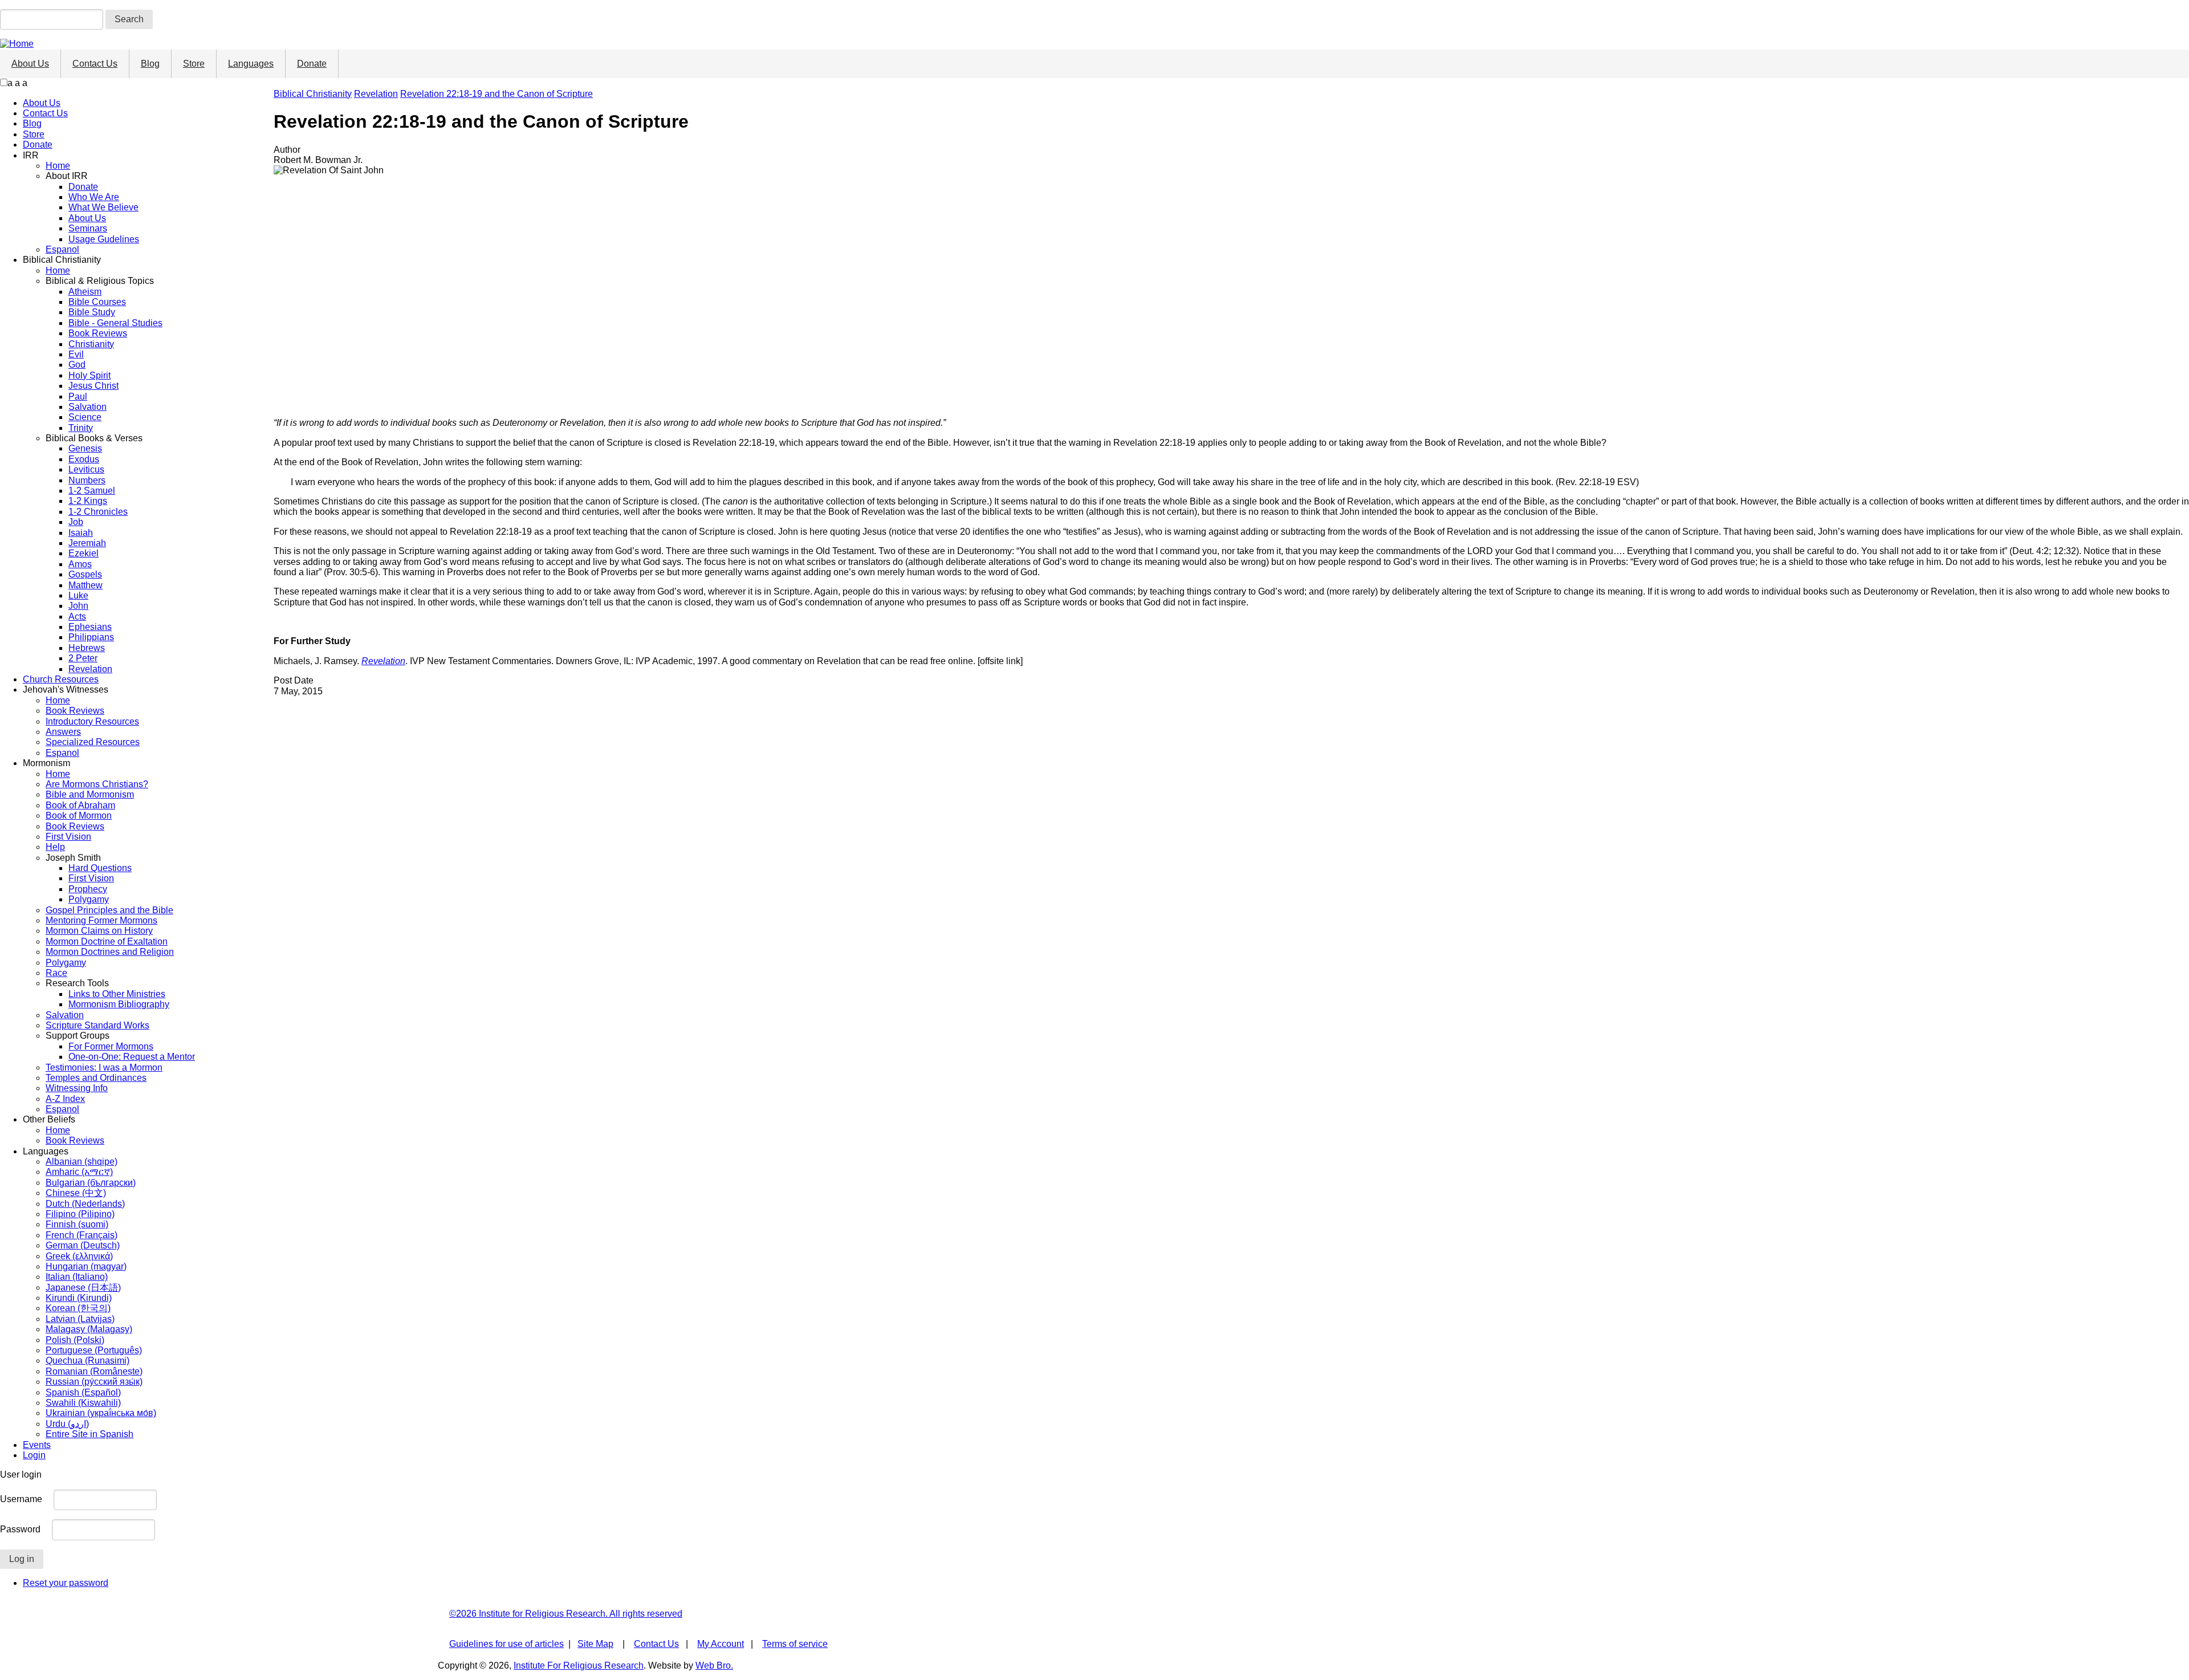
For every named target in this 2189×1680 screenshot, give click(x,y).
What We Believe (103, 207)
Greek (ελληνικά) (79, 1256)
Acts (77, 617)
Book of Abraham (80, 805)
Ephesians (90, 627)
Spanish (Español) (83, 1392)
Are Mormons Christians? (97, 784)
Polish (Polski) (75, 1340)
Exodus (84, 459)
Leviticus (86, 469)
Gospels (85, 574)
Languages (251, 64)
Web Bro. (714, 1665)
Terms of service (795, 1644)
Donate (312, 64)
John (78, 606)
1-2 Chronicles (98, 512)
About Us (30, 64)
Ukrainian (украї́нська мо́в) (101, 1413)
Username (21, 1499)
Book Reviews (98, 333)
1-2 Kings (88, 501)
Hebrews (87, 648)
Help (55, 847)
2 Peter (83, 658)
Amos (80, 564)
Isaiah (81, 533)
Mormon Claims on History (99, 931)
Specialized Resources (93, 742)
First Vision (68, 837)
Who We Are (94, 197)
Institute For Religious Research (579, 1665)
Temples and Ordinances (96, 1078)
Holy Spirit (89, 375)
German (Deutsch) (83, 1245)
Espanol (62, 249)
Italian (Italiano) (77, 1277)
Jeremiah (87, 543)
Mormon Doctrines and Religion (110, 952)
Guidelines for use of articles (506, 1644)
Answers (63, 732)
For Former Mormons (111, 1046)
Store (194, 64)
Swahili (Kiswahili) (83, 1403)
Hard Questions (100, 868)
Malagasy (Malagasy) (89, 1329)
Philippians (91, 637)
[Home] (17, 44)
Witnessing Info (77, 1088)
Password (20, 1529)
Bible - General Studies (115, 323)
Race (56, 973)
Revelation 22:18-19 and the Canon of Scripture (497, 94)
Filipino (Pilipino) (80, 1214)
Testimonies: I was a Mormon (104, 1067)
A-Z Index (65, 1099)
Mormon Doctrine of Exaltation (107, 941)
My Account (721, 1644)
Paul (78, 396)
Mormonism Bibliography (119, 1004)
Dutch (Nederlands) (85, 1204)
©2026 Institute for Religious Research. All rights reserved (566, 1614)
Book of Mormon (79, 815)
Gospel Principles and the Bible (109, 910)
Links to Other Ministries (117, 994)
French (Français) (82, 1235)
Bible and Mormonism (90, 794)
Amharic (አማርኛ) (79, 1172)
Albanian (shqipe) (82, 1162)
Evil (76, 354)
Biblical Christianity (313, 94)
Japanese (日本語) (83, 1288)
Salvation (88, 407)
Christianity (91, 344)
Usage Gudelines (104, 239)
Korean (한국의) (78, 1308)
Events (37, 1445)
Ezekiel (84, 553)
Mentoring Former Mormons (101, 920)
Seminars (88, 228)
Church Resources (61, 679)
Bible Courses (97, 302)
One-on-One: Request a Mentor (132, 1057)
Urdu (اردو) (67, 1424)
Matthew (86, 585)
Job (76, 522)
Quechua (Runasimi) (88, 1360)
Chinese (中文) (76, 1193)
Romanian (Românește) (94, 1371)
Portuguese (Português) (94, 1350)
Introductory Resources (92, 721)
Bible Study (92, 312)
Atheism (85, 292)
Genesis (85, 448)
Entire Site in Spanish (89, 1434)
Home (58, 166)
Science (85, 417)
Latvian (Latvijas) (80, 1319)
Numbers (87, 480)
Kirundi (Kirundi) (79, 1298)
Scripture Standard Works (97, 1025)
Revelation (90, 669)
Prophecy (88, 889)
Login (34, 1455)
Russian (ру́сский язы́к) (94, 1382)
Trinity (81, 428)
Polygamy (89, 899)
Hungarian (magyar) (86, 1266)
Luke (78, 595)
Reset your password (66, 1583)
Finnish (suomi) (77, 1224)
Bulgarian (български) (91, 1183)
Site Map (595, 1644)
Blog (150, 64)
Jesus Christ (93, 386)
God (77, 365)
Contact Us (95, 64)
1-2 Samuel (92, 491)
